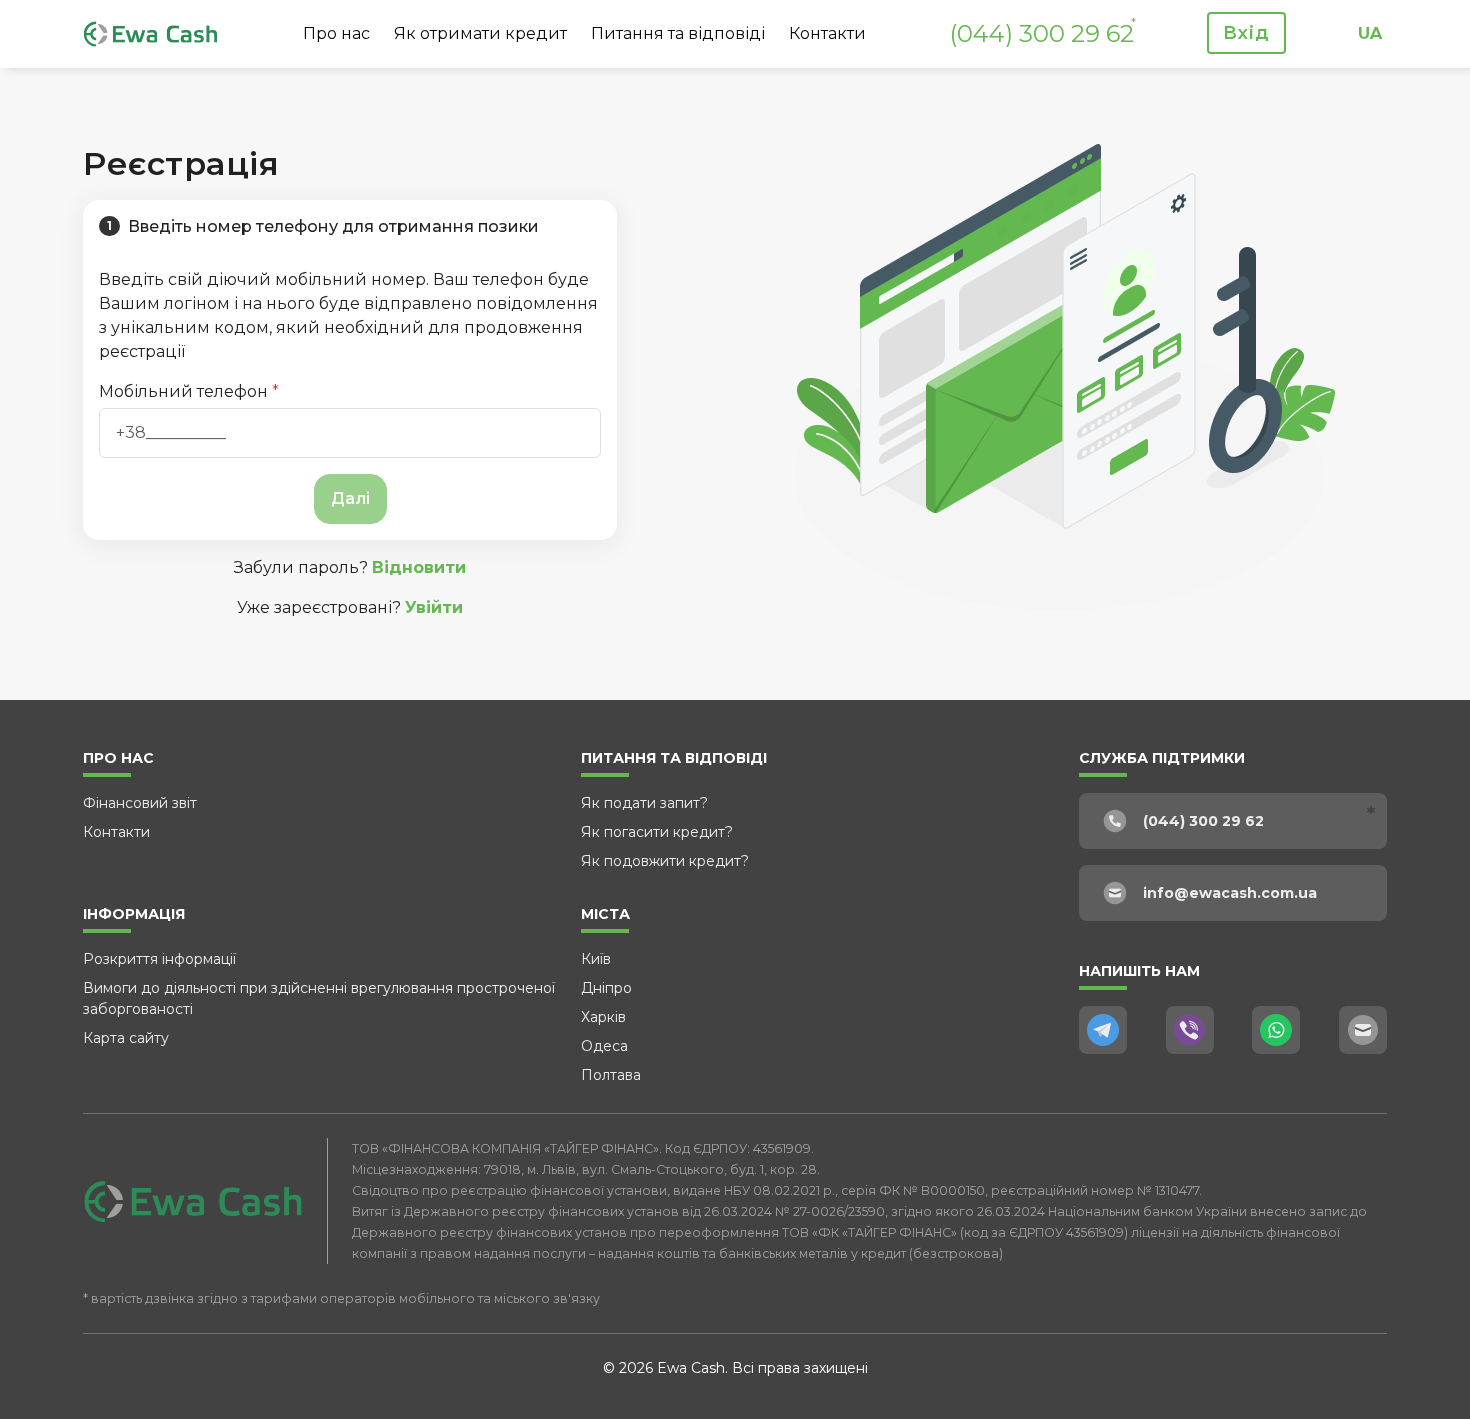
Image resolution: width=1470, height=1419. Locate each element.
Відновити (419, 567)
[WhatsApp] (1276, 1030)
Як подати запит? (644, 803)
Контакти (827, 33)
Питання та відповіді (678, 33)
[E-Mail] (1363, 1030)
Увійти (434, 607)
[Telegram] (1103, 1030)
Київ (596, 959)
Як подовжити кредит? (665, 861)
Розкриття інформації (159, 959)
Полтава (611, 1075)
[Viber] (1190, 1030)
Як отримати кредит (480, 33)
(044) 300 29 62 (1042, 33)
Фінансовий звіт (140, 803)
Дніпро (606, 988)
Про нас (336, 33)
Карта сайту (126, 1038)
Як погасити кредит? (657, 832)
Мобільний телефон (189, 391)
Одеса (604, 1046)
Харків (603, 1017)
